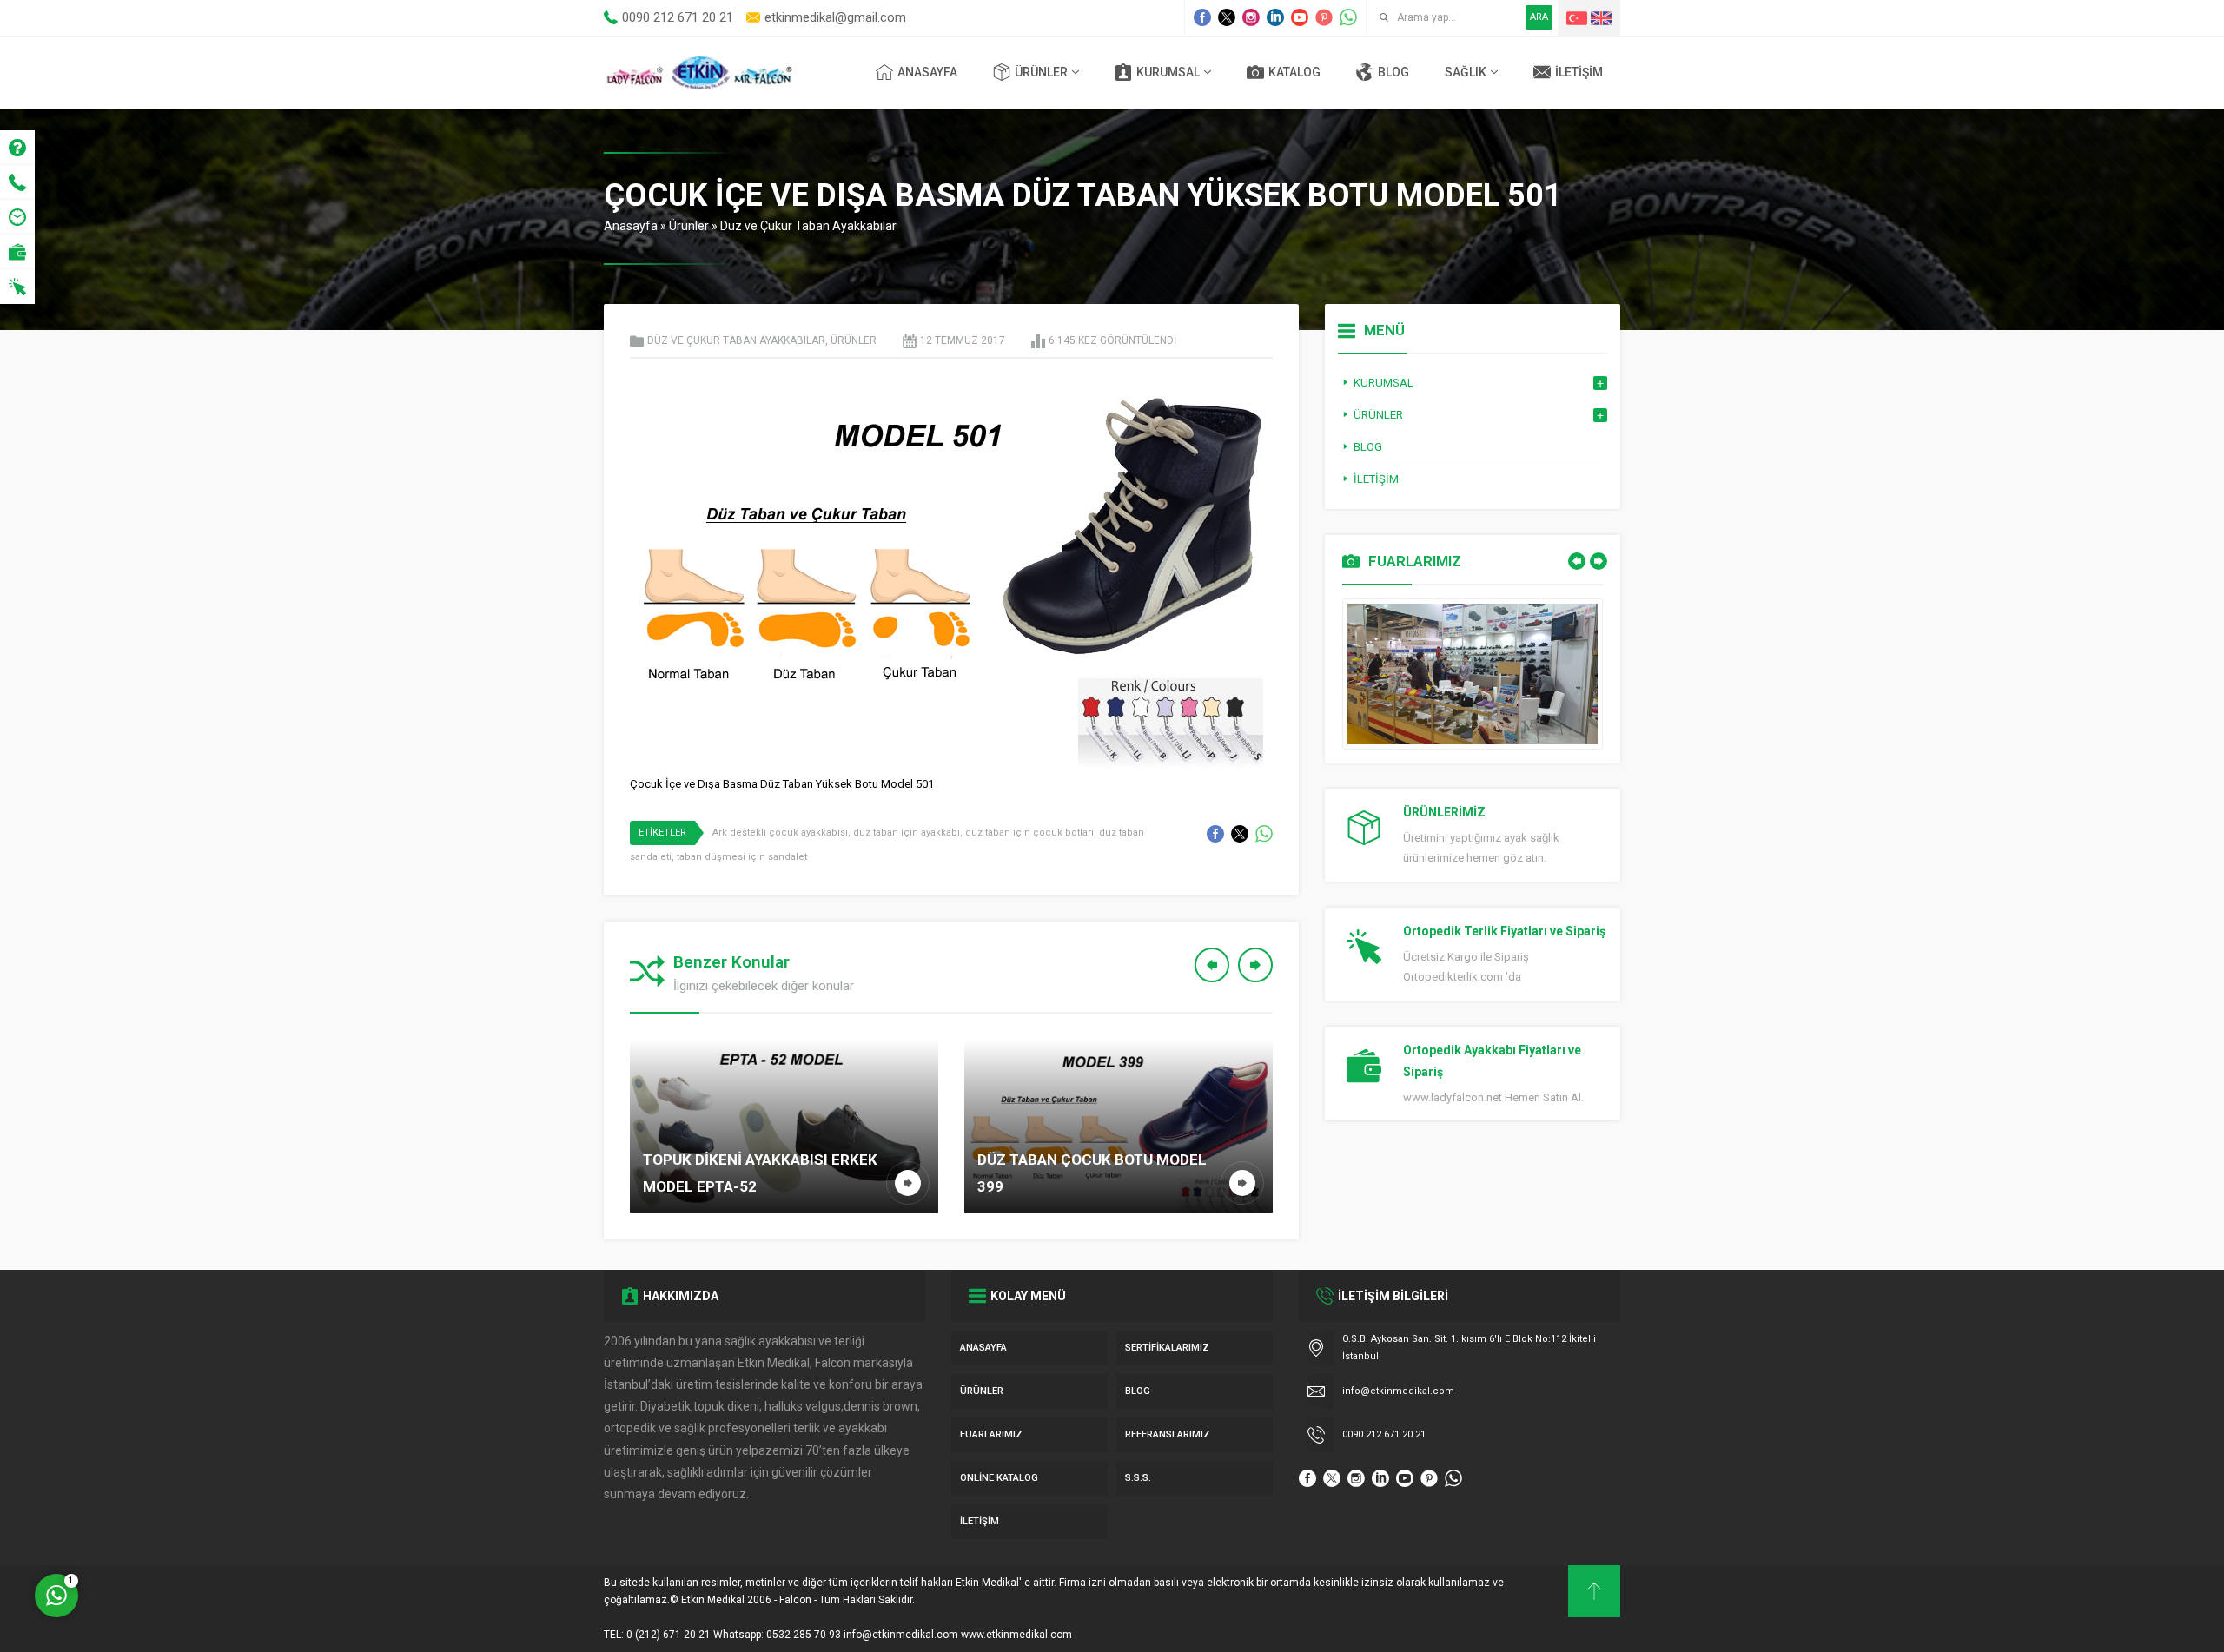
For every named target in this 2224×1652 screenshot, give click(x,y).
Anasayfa (631, 226)
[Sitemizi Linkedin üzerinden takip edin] (1275, 17)
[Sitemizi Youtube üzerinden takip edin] (1300, 17)
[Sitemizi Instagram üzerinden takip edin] (1251, 17)
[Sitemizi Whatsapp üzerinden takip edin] (1348, 17)
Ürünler (689, 226)
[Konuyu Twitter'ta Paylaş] (1240, 834)
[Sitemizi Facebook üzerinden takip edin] (1202, 17)
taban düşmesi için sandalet (742, 857)
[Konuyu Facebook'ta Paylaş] (1215, 834)
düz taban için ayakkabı (907, 833)
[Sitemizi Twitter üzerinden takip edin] (1227, 17)
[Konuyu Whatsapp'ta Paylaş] (1264, 834)
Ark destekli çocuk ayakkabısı (780, 833)
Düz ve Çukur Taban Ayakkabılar (808, 226)
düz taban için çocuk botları (1029, 833)
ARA (1539, 17)
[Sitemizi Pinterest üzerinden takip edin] (1324, 17)
